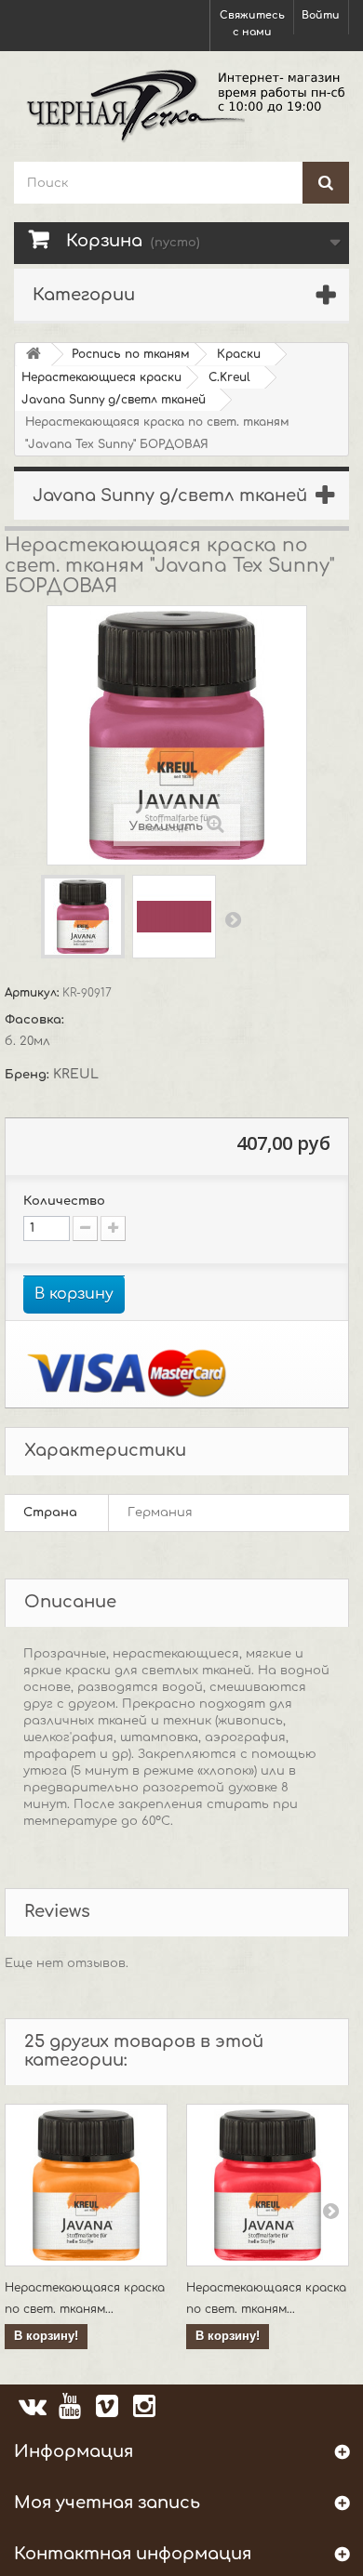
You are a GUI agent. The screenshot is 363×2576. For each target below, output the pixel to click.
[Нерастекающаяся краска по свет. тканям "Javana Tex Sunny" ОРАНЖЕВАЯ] (86, 2185)
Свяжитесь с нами (252, 24)
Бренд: (29, 1075)
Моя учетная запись (107, 2503)
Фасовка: (36, 1020)
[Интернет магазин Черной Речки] (181, 104)
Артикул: (34, 993)
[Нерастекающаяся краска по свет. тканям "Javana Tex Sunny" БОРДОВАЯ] (83, 917)
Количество (64, 1201)
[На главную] (34, 355)
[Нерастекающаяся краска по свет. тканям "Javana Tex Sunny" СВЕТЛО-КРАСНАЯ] (268, 2185)
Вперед (233, 919)
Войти (321, 15)
